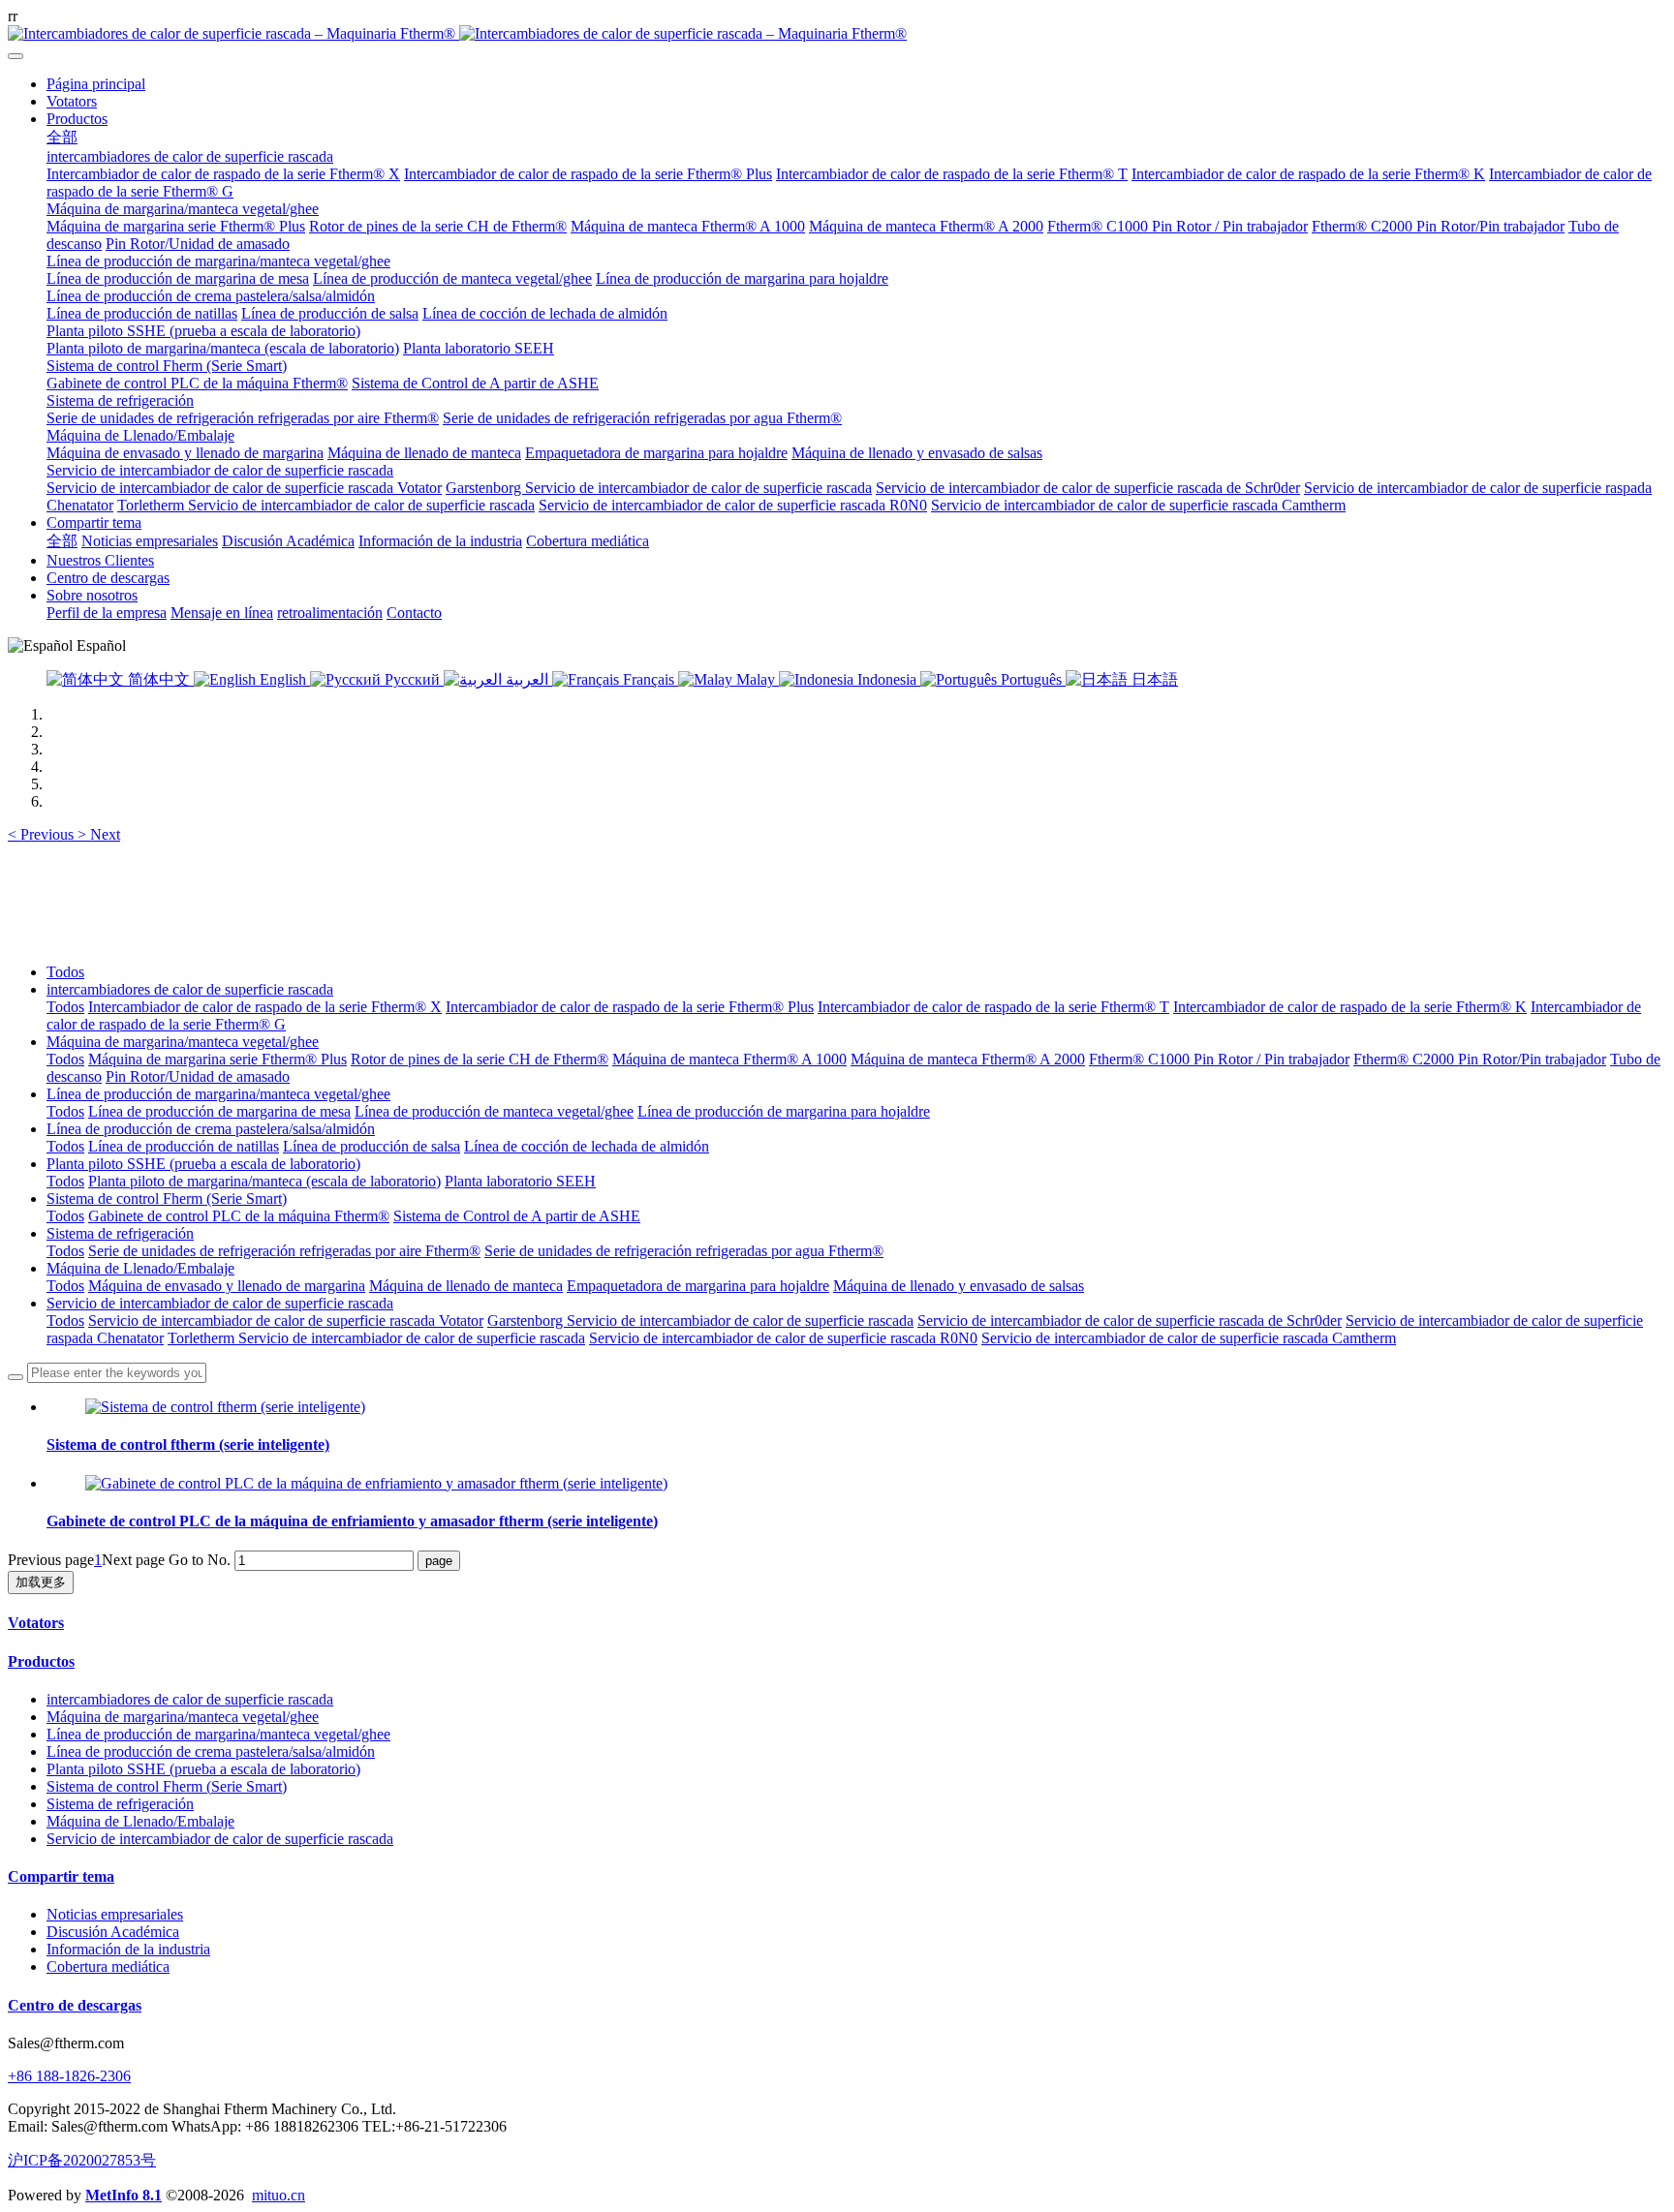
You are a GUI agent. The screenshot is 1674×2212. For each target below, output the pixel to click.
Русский (412, 679)
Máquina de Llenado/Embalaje (140, 1268)
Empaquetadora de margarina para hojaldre (698, 1286)
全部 (62, 137)
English (283, 679)
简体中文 (159, 679)
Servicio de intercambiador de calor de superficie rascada (220, 1303)
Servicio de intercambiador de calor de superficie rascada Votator (286, 1321)
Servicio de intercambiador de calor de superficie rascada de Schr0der (1130, 1321)
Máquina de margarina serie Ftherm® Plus (217, 1059)
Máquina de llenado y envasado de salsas (959, 1286)
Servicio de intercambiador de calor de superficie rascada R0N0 (783, 1338)
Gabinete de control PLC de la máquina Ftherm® (239, 1216)
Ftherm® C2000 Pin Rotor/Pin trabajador (1480, 1059)
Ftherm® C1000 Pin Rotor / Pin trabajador (1219, 1059)
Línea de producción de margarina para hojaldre (784, 1111)
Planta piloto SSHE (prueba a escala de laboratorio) (203, 1164)
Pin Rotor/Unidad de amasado (198, 1076)
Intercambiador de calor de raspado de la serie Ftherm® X (265, 1007)
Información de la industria (128, 1949)
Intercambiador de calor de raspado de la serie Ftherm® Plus (630, 1007)
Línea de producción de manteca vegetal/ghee (494, 1111)
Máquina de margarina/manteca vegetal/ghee (183, 1042)
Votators (36, 1623)
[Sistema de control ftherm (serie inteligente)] (225, 1407)
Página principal (96, 84)
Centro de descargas (75, 2005)
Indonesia (887, 679)
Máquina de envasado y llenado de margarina (227, 1286)
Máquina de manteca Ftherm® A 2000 (968, 1059)
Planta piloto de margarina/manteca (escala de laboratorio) (264, 1181)
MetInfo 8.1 (124, 2195)
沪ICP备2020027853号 (82, 2160)
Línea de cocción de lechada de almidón (587, 1146)
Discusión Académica (113, 1932)
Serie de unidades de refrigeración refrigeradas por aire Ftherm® (284, 1251)
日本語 (1153, 679)
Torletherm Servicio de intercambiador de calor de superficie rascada (376, 1338)
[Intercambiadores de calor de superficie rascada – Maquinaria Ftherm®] (837, 34)
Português (1031, 679)
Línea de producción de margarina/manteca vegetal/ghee (218, 1094)
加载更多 (41, 1582)
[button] (43, 834)
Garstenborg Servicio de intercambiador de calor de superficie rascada (700, 1321)
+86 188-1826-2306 (69, 2076)
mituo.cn (279, 2195)
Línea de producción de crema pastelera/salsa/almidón (211, 1129)
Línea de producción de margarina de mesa (219, 1111)
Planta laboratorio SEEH (520, 1181)
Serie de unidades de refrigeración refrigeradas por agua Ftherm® (684, 1251)
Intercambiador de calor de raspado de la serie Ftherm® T (993, 1007)
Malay (756, 679)
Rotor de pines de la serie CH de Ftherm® (480, 1059)
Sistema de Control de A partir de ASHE (517, 1216)
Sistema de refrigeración (120, 1233)
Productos (41, 1661)
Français (649, 679)
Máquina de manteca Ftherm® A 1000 (729, 1059)
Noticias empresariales (115, 1914)
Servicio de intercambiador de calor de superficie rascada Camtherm (1189, 1338)
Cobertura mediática (108, 1966)
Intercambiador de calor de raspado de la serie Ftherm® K (1350, 1007)
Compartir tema (61, 1876)
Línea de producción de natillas (184, 1146)
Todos (65, 972)
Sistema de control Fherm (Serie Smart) (167, 1198)
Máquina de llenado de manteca (466, 1286)
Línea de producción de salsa (372, 1146)
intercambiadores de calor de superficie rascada (190, 989)
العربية (527, 679)
